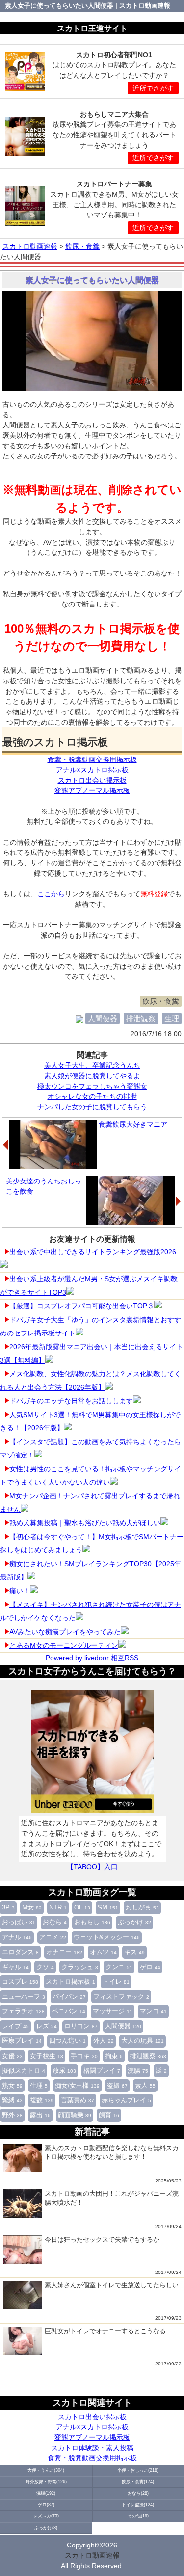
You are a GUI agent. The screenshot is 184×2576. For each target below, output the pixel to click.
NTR (58, 1908)
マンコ (153, 2011)
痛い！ (20, 1591)
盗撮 (117, 2086)
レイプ (15, 2026)
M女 (32, 1908)
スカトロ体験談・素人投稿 (92, 2448)
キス (134, 1952)
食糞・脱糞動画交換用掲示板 (92, 2458)
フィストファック (121, 1997)
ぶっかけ (134, 1922)
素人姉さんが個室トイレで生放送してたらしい (112, 2285)
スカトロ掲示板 (70, 1982)
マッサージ (113, 2011)
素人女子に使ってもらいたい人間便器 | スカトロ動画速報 (88, 6)
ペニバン (69, 2011)
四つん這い (67, 2041)
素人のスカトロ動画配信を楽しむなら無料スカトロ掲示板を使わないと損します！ (112, 2152)
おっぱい (19, 1922)
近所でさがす (153, 88)
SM (108, 1908)
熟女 (12, 2086)
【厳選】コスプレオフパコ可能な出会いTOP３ (82, 1306)
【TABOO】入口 (92, 1867)
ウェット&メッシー (107, 1937)
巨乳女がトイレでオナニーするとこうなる (105, 2331)
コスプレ (20, 1982)
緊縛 (12, 2100)
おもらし (92, 1922)
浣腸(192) (46, 2493)
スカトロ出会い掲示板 (92, 2417)
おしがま (142, 1908)
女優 (12, 2056)
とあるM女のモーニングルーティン (64, 1645)
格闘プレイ (102, 2071)
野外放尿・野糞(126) (46, 2482)
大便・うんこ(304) (46, 2470)
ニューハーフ (24, 1997)
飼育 (109, 2115)
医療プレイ (22, 2041)
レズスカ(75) (46, 2516)
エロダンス (20, 1952)
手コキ (84, 2056)
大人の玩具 (143, 2041)
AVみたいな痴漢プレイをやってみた (65, 1632)
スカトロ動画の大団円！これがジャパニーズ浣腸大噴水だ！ (112, 2198)
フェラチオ (23, 2011)
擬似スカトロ (24, 2071)
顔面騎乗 (75, 2115)
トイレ (116, 1982)
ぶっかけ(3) (46, 2528)
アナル (17, 1937)
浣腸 (138, 2071)
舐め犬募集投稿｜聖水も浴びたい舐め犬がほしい (85, 1523)
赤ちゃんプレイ (126, 2100)
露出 (40, 2115)
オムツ (103, 1952)
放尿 (64, 2071)
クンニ (119, 1967)
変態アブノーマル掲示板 (92, 2437)
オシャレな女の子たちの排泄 (92, 1096)
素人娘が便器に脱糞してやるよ (92, 1076)
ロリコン (81, 2026)
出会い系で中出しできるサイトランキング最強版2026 (93, 1252)
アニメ (53, 1937)
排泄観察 (148, 2056)
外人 (104, 2041)
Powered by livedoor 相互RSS (92, 1658)
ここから (51, 894)
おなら (55, 1922)
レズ (47, 2026)
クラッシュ (80, 1967)
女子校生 (47, 2056)
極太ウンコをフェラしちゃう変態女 (92, 1086)
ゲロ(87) (46, 2505)
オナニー (64, 1952)
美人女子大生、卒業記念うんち (92, 1065)
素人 (145, 2086)
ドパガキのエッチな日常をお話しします (71, 1401)
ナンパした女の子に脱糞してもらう (92, 1107)
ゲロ (150, 1967)
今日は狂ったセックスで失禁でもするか (102, 2239)
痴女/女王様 (77, 2086)
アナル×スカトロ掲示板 (92, 2427)
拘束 (114, 2056)
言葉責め (78, 2100)
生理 (39, 2086)
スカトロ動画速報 (92, 2555)
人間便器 (123, 2026)
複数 (42, 2100)
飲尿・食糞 (161, 1001)
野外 (12, 2115)
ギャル (15, 1967)
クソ (45, 1967)
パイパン (69, 1997)
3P (8, 1908)
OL (82, 1908)
